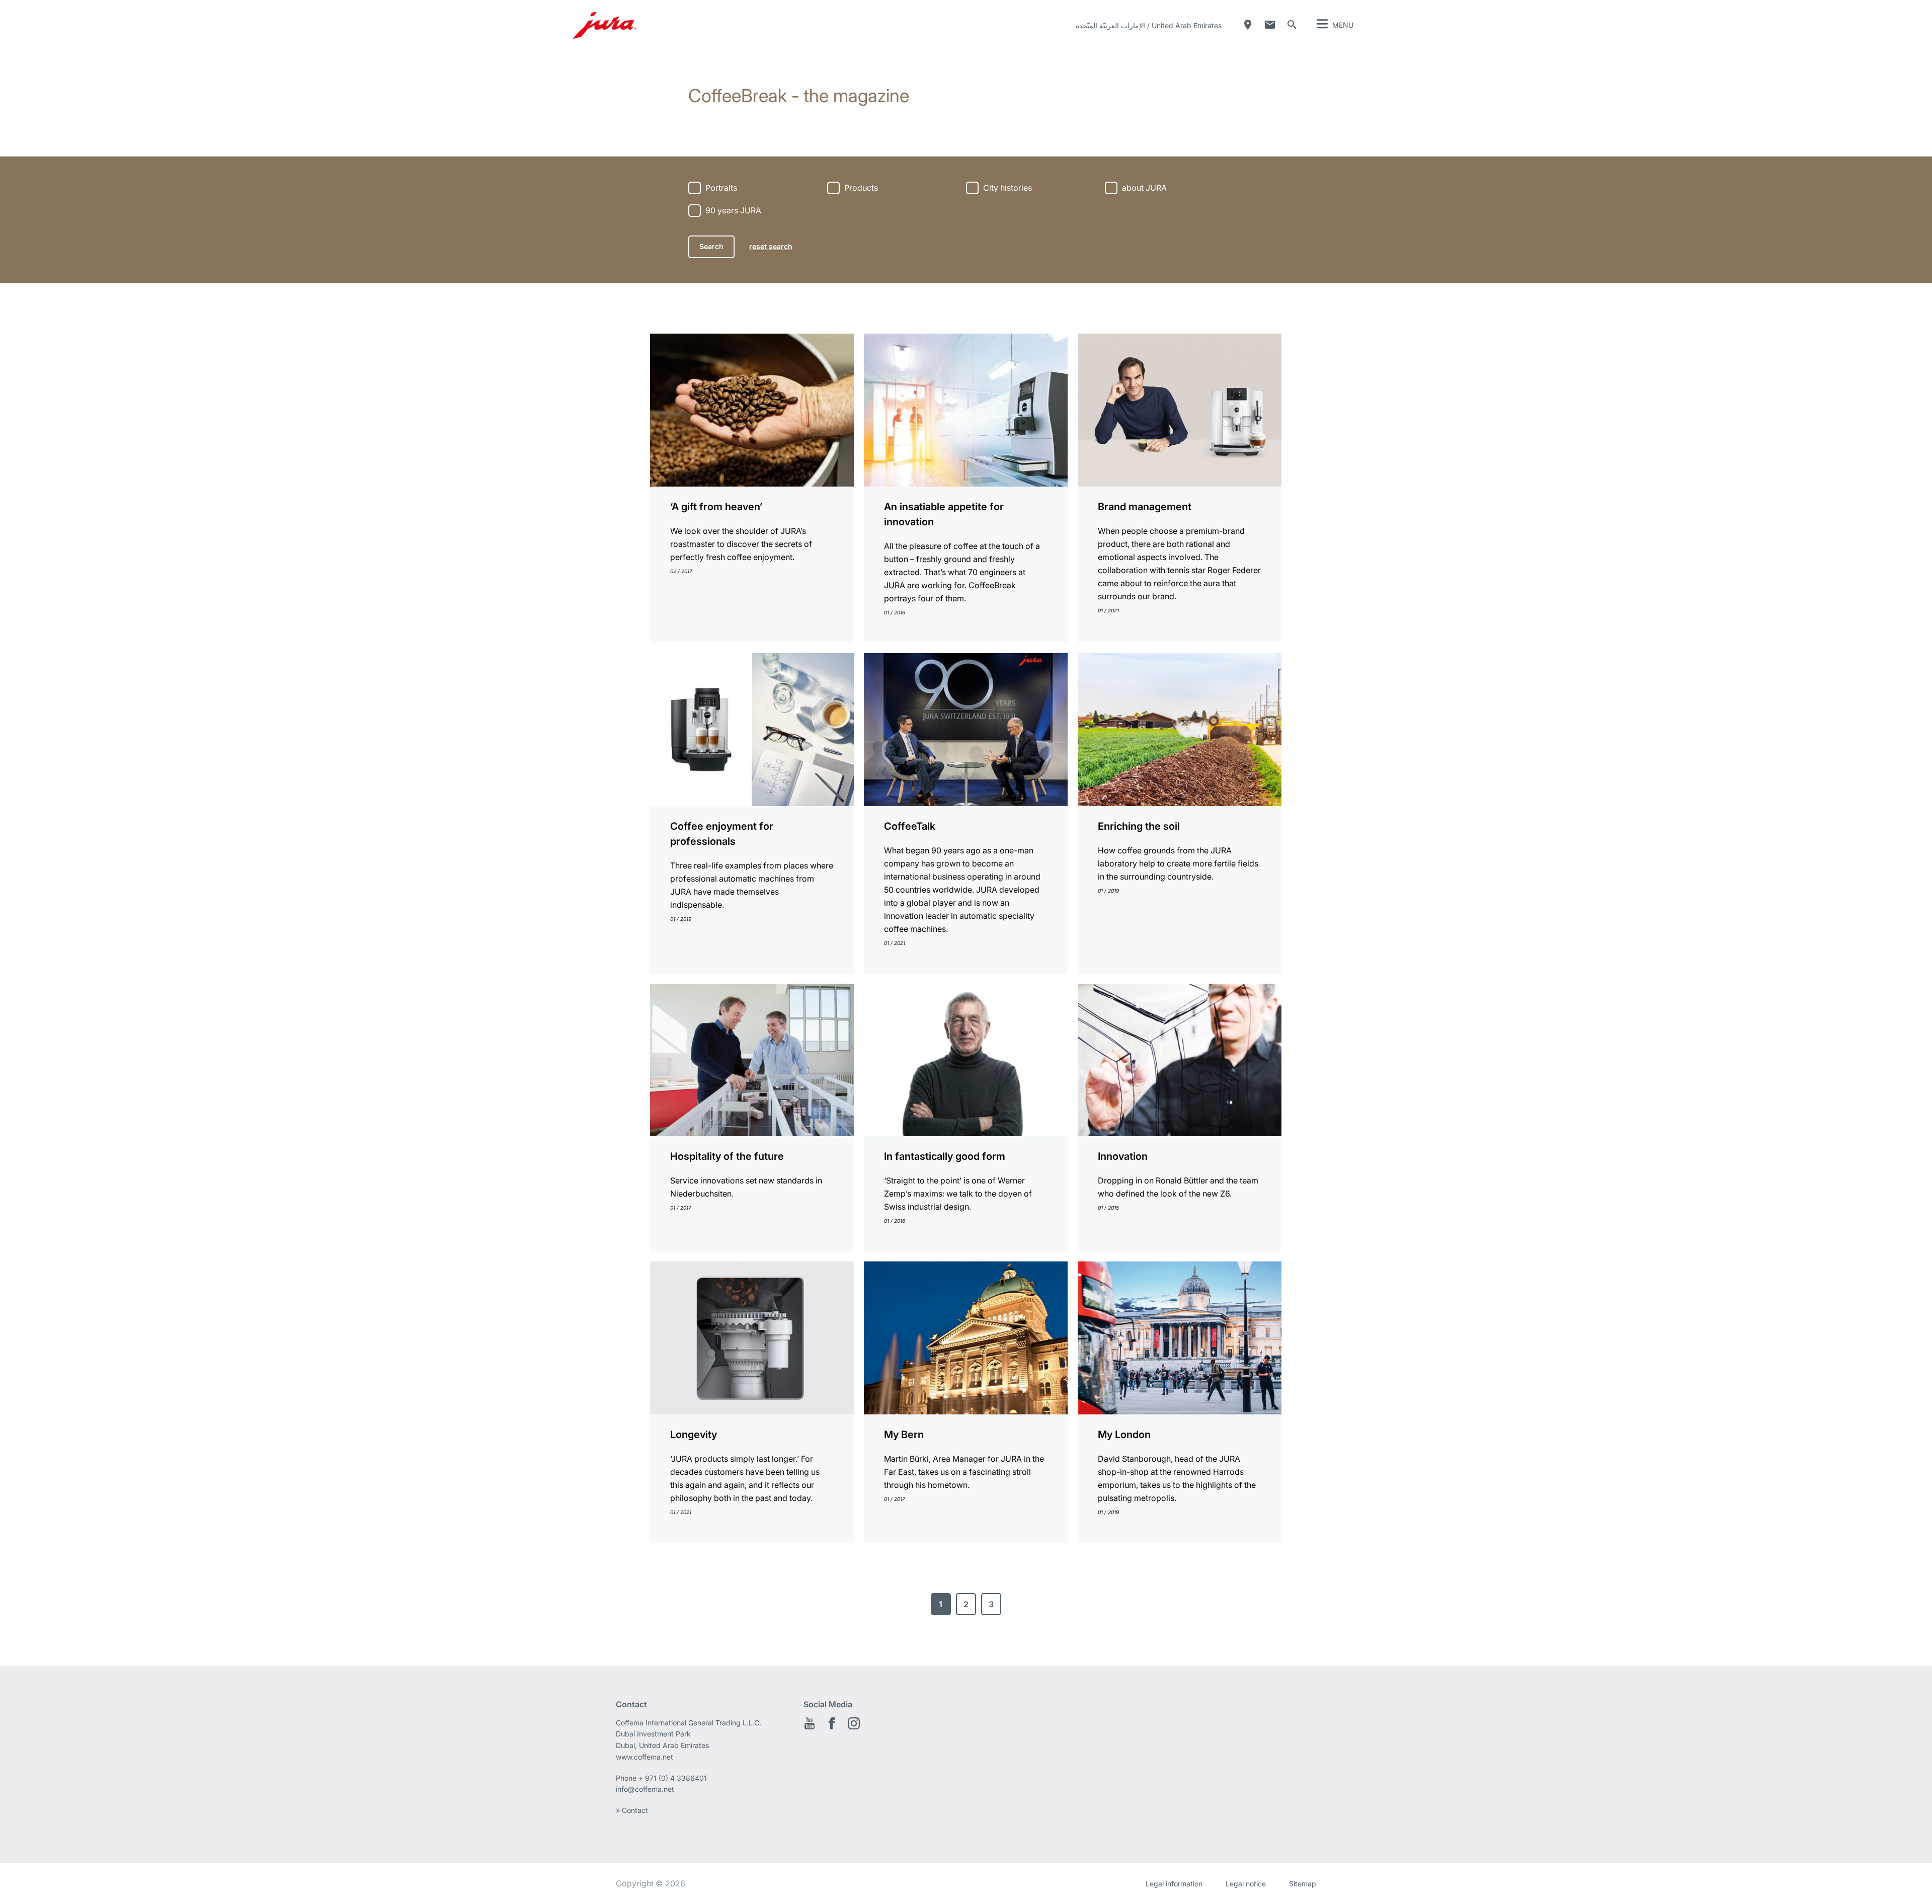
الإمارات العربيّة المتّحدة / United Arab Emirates (1149, 25)
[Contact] (1270, 25)
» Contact (632, 1810)
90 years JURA (733, 210)
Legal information (1174, 1884)
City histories (1008, 188)
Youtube (810, 1723)
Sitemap (1303, 1884)
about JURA (1144, 188)
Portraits (721, 188)
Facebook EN (832, 1723)
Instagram (854, 1723)
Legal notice (1246, 1884)
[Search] (1292, 25)
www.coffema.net (645, 1757)
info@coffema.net (645, 1789)
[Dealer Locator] (1248, 25)
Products (861, 188)
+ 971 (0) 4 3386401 (673, 1778)
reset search (771, 246)
